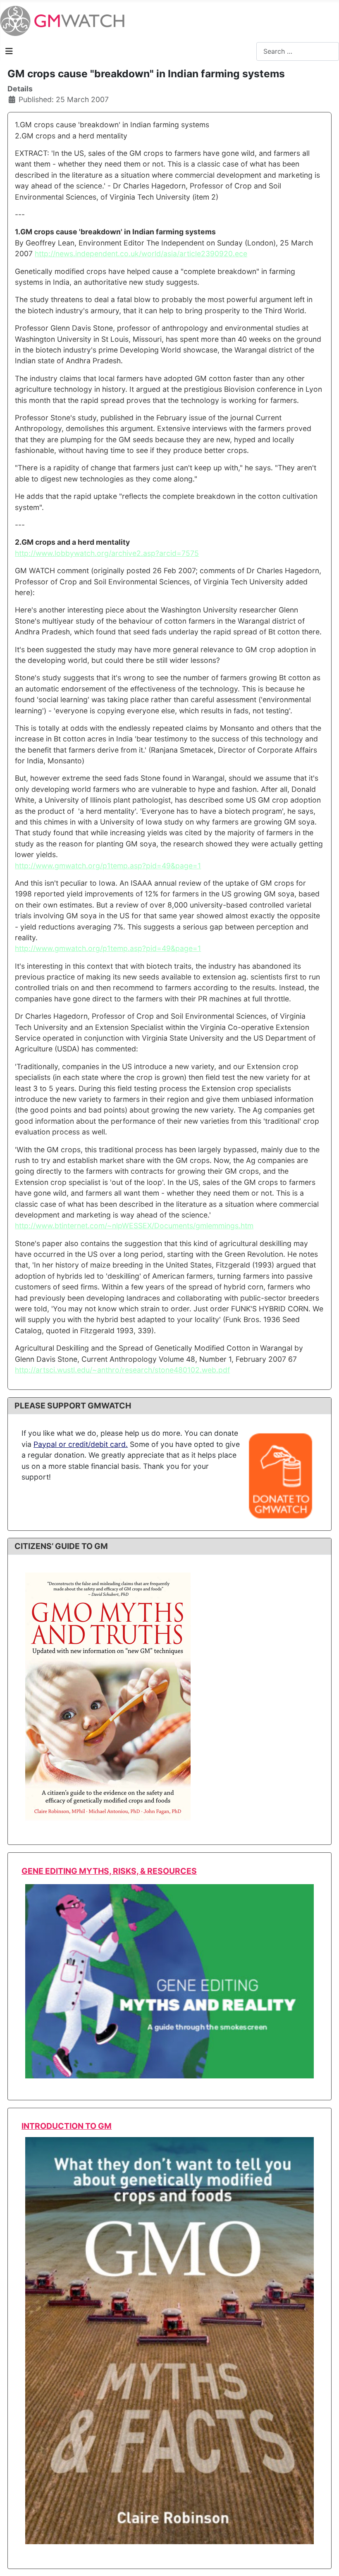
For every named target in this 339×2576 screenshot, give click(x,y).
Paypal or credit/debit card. (81, 1444)
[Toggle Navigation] (9, 51)
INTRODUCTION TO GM (67, 2126)
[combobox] (298, 51)
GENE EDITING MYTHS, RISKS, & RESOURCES (109, 1871)
